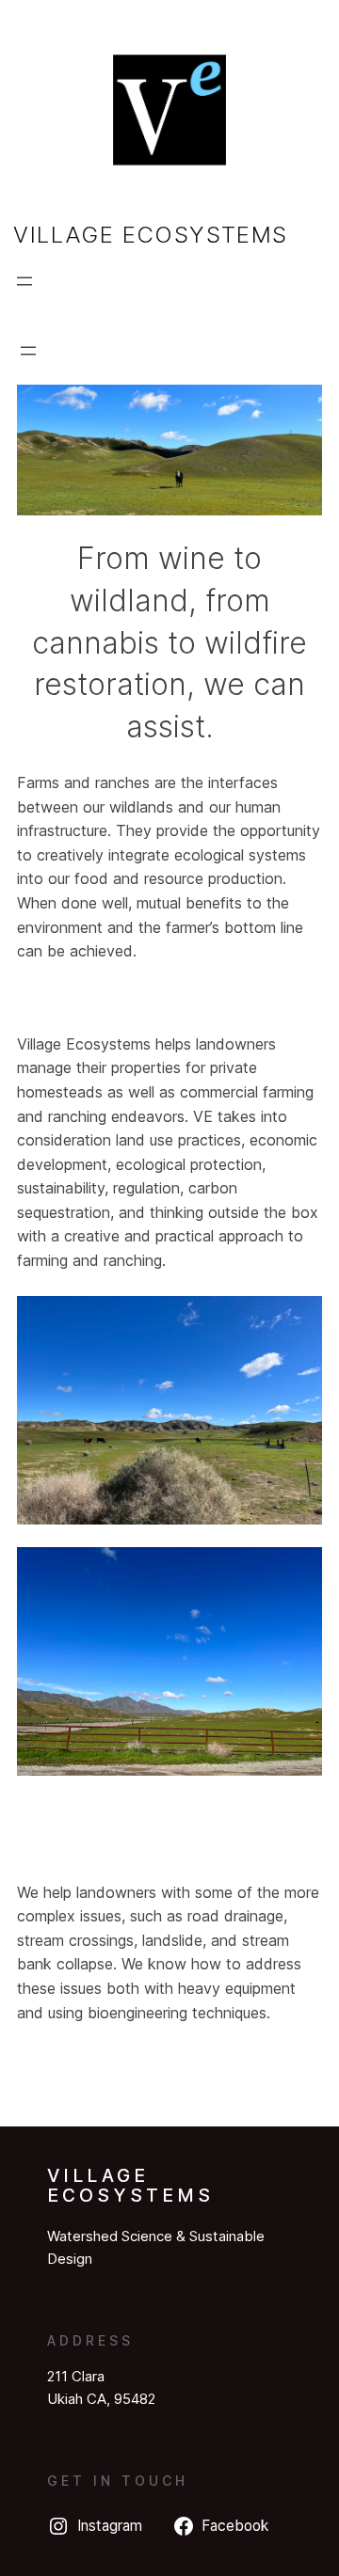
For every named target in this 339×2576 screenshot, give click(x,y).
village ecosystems (150, 235)
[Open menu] (24, 281)
